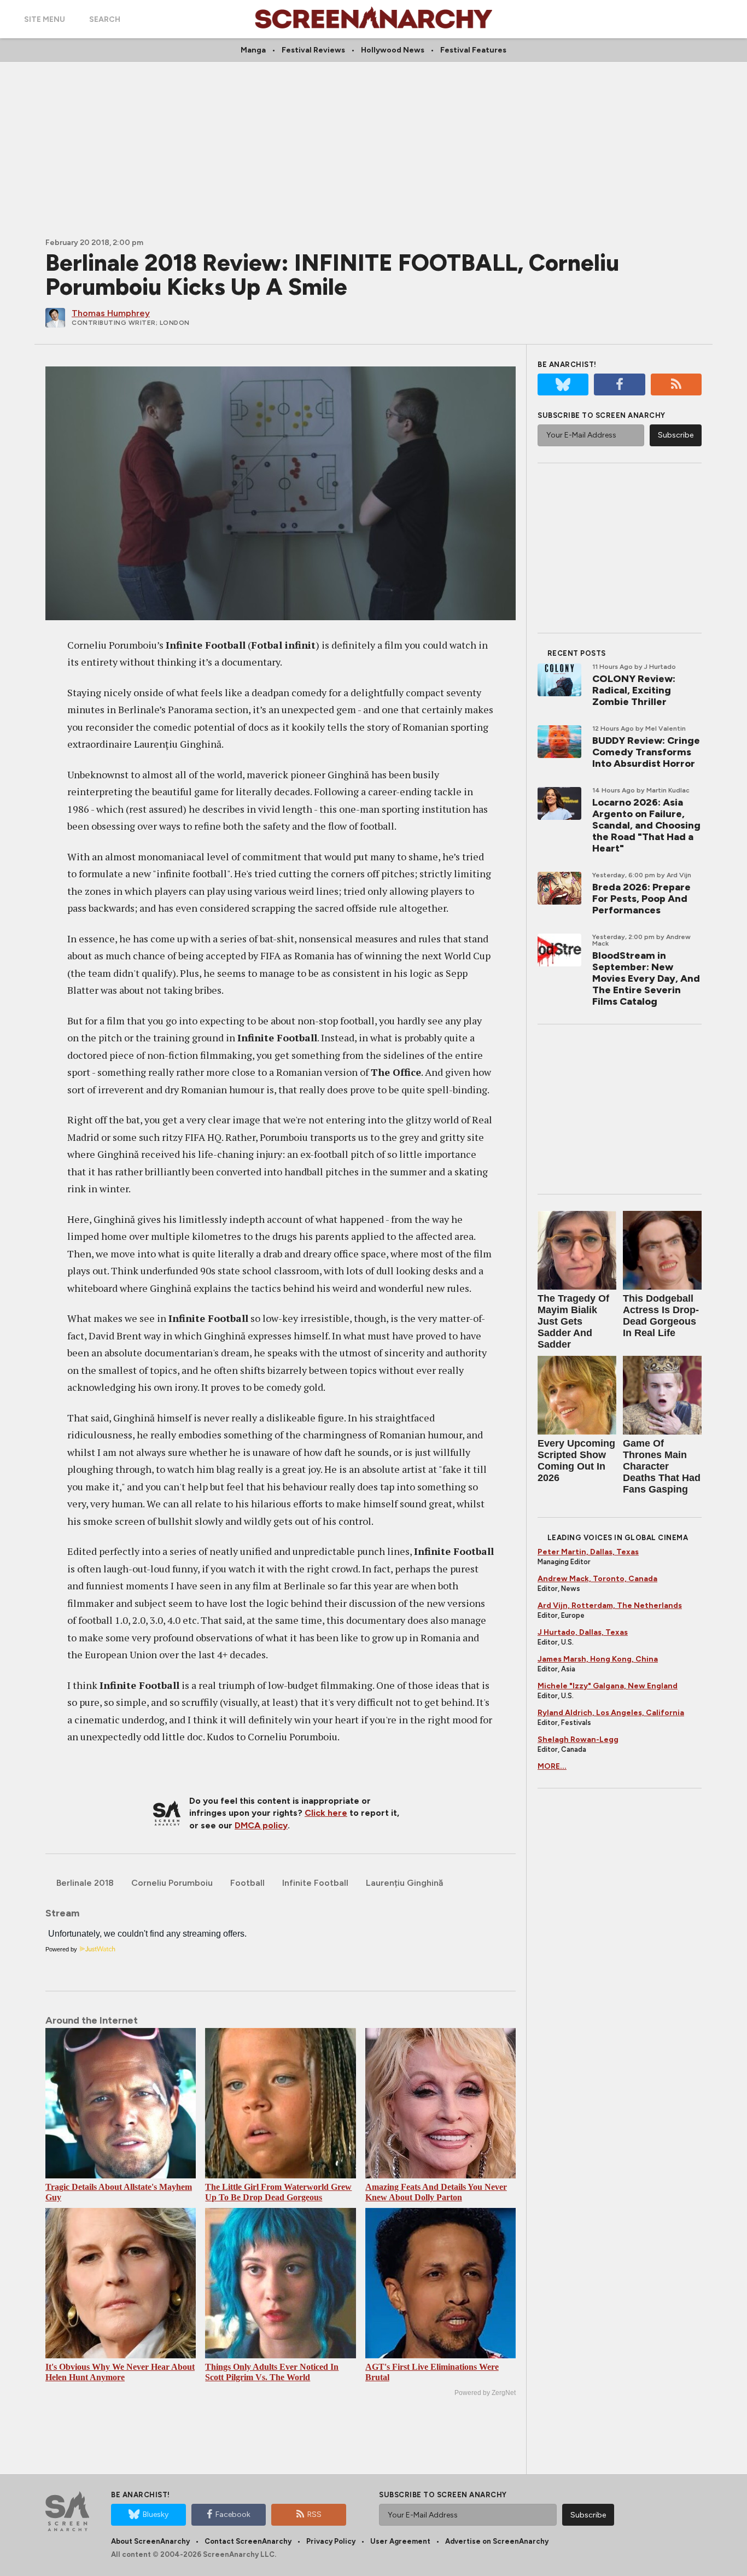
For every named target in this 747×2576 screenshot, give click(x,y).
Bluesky (156, 2514)
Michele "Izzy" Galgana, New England (608, 1686)
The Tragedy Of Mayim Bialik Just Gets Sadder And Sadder (573, 1321)
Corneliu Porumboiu (172, 1883)
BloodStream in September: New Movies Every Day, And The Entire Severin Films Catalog (646, 978)
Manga (253, 50)
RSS (314, 2514)
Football (247, 1883)
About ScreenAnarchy (150, 2541)
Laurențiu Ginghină (404, 1883)
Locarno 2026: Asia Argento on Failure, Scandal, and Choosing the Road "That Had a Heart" (646, 825)
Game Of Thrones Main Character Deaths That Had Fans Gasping (662, 1466)
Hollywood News (393, 50)
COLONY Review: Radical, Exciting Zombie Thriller (634, 690)
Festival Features (473, 50)
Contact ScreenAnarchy (248, 2541)
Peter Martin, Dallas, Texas (588, 1552)
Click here (326, 1813)
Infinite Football (315, 1883)
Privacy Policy (331, 2541)
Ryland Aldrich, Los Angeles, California (611, 1713)
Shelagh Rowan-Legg (578, 1739)
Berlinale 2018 (85, 1883)
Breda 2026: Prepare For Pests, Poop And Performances (641, 899)
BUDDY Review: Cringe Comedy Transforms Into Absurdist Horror (646, 752)
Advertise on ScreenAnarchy (497, 2541)
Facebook (233, 2514)
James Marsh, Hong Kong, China (598, 1659)
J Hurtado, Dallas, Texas (583, 1632)
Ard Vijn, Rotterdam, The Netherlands (610, 1605)
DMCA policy (261, 1825)
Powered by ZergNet (485, 2393)
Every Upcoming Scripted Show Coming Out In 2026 (576, 1461)
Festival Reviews (313, 50)
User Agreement (400, 2541)
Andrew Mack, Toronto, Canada (597, 1579)
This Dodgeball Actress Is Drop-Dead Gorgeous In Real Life (661, 1316)
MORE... (552, 1766)
